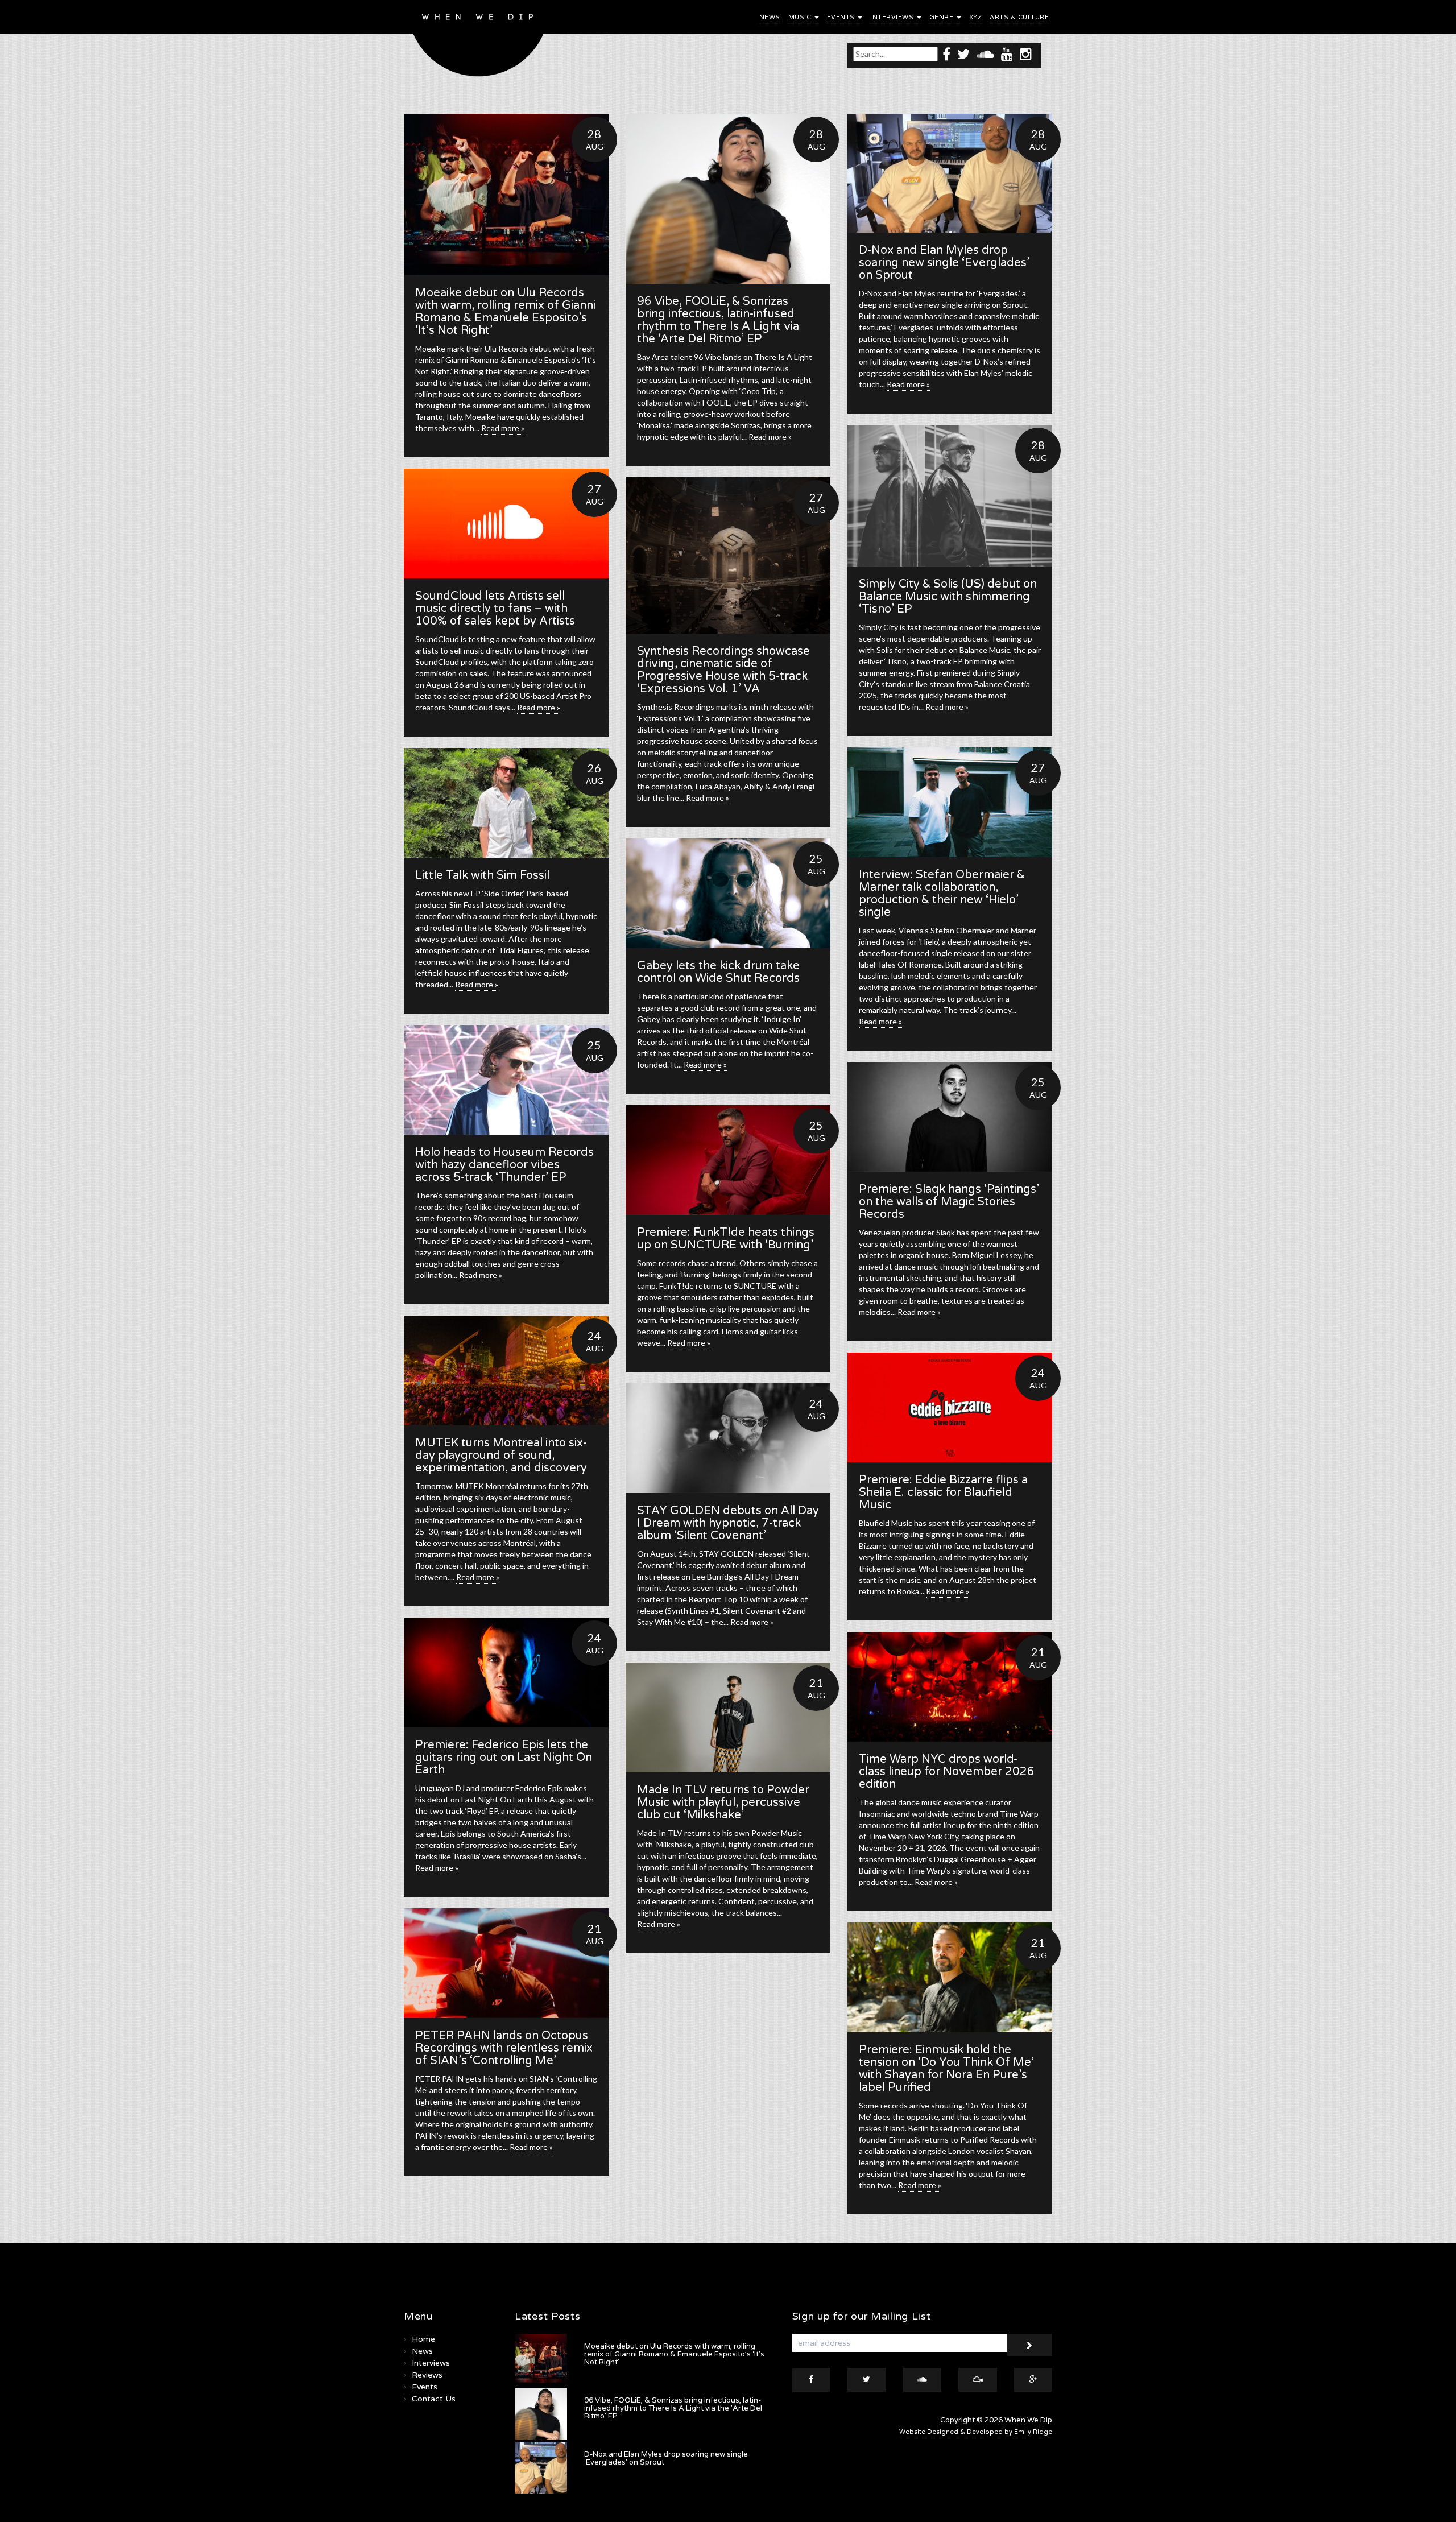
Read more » (503, 428)
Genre (942, 17)
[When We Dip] (479, 41)
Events (842, 17)
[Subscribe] (1029, 2345)
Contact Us (434, 2399)
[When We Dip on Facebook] (946, 54)
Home (423, 2339)
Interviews (893, 17)
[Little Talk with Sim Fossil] (506, 803)
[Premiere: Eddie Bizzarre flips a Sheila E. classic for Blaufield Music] (950, 1407)
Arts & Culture (1019, 17)
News (770, 17)
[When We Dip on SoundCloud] (985, 54)
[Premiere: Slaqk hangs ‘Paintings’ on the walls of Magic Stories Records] (950, 1117)
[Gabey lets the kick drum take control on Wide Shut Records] (728, 893)
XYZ (976, 17)
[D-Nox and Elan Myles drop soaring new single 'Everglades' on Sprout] (541, 2468)
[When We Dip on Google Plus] (1033, 2380)
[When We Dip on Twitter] (963, 54)
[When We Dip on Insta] (1026, 54)
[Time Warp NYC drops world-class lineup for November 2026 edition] (950, 1687)
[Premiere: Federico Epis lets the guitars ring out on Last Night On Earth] (506, 1673)
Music (801, 17)
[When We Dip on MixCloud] (978, 2380)
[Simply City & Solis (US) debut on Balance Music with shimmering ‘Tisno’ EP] (950, 496)
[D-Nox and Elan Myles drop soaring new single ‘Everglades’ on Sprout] (950, 173)
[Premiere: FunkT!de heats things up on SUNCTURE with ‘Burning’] (728, 1160)
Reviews (427, 2375)
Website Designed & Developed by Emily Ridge (976, 2432)
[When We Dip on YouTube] (1007, 54)
